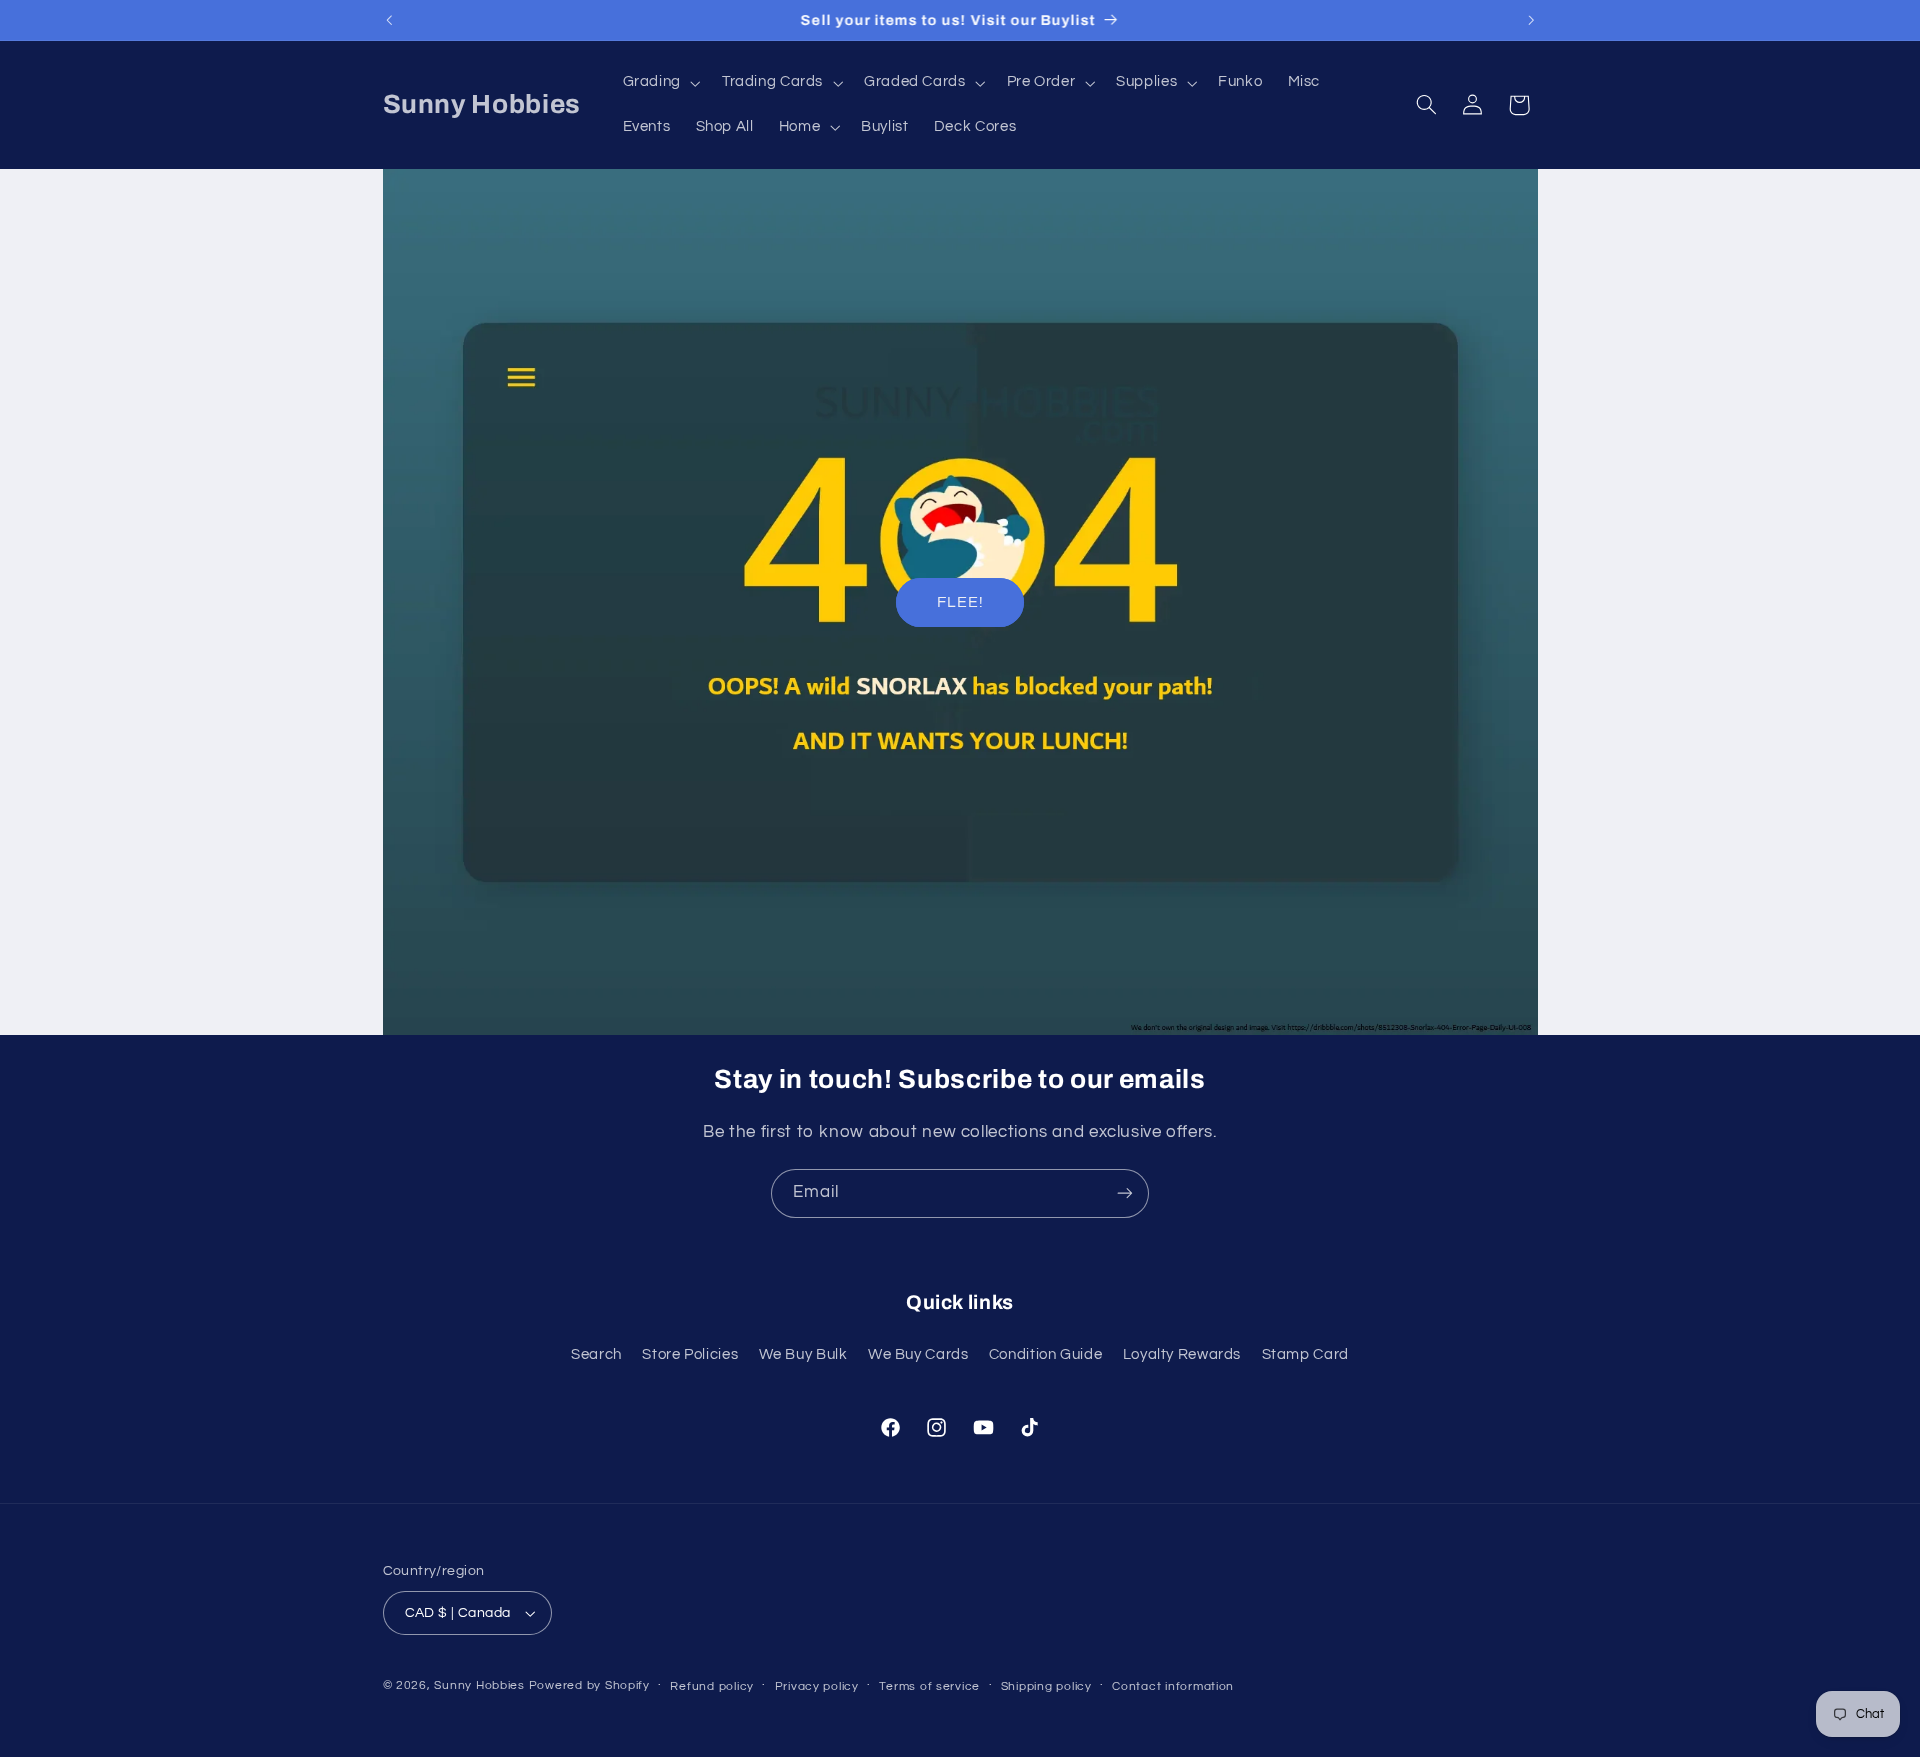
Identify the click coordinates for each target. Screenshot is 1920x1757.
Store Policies (690, 1354)
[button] (659, 83)
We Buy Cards (918, 1354)
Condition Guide (1045, 1354)
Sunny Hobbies (479, 1685)
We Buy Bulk (803, 1354)
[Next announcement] (1531, 20)
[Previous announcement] (389, 20)
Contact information (1173, 1686)
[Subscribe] (1125, 1193)
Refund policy (712, 1686)
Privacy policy (817, 1686)
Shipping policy (1046, 1686)
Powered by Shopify (589, 1685)
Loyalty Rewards (1182, 1354)
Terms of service (929, 1686)
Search (596, 1354)
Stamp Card (1305, 1354)
